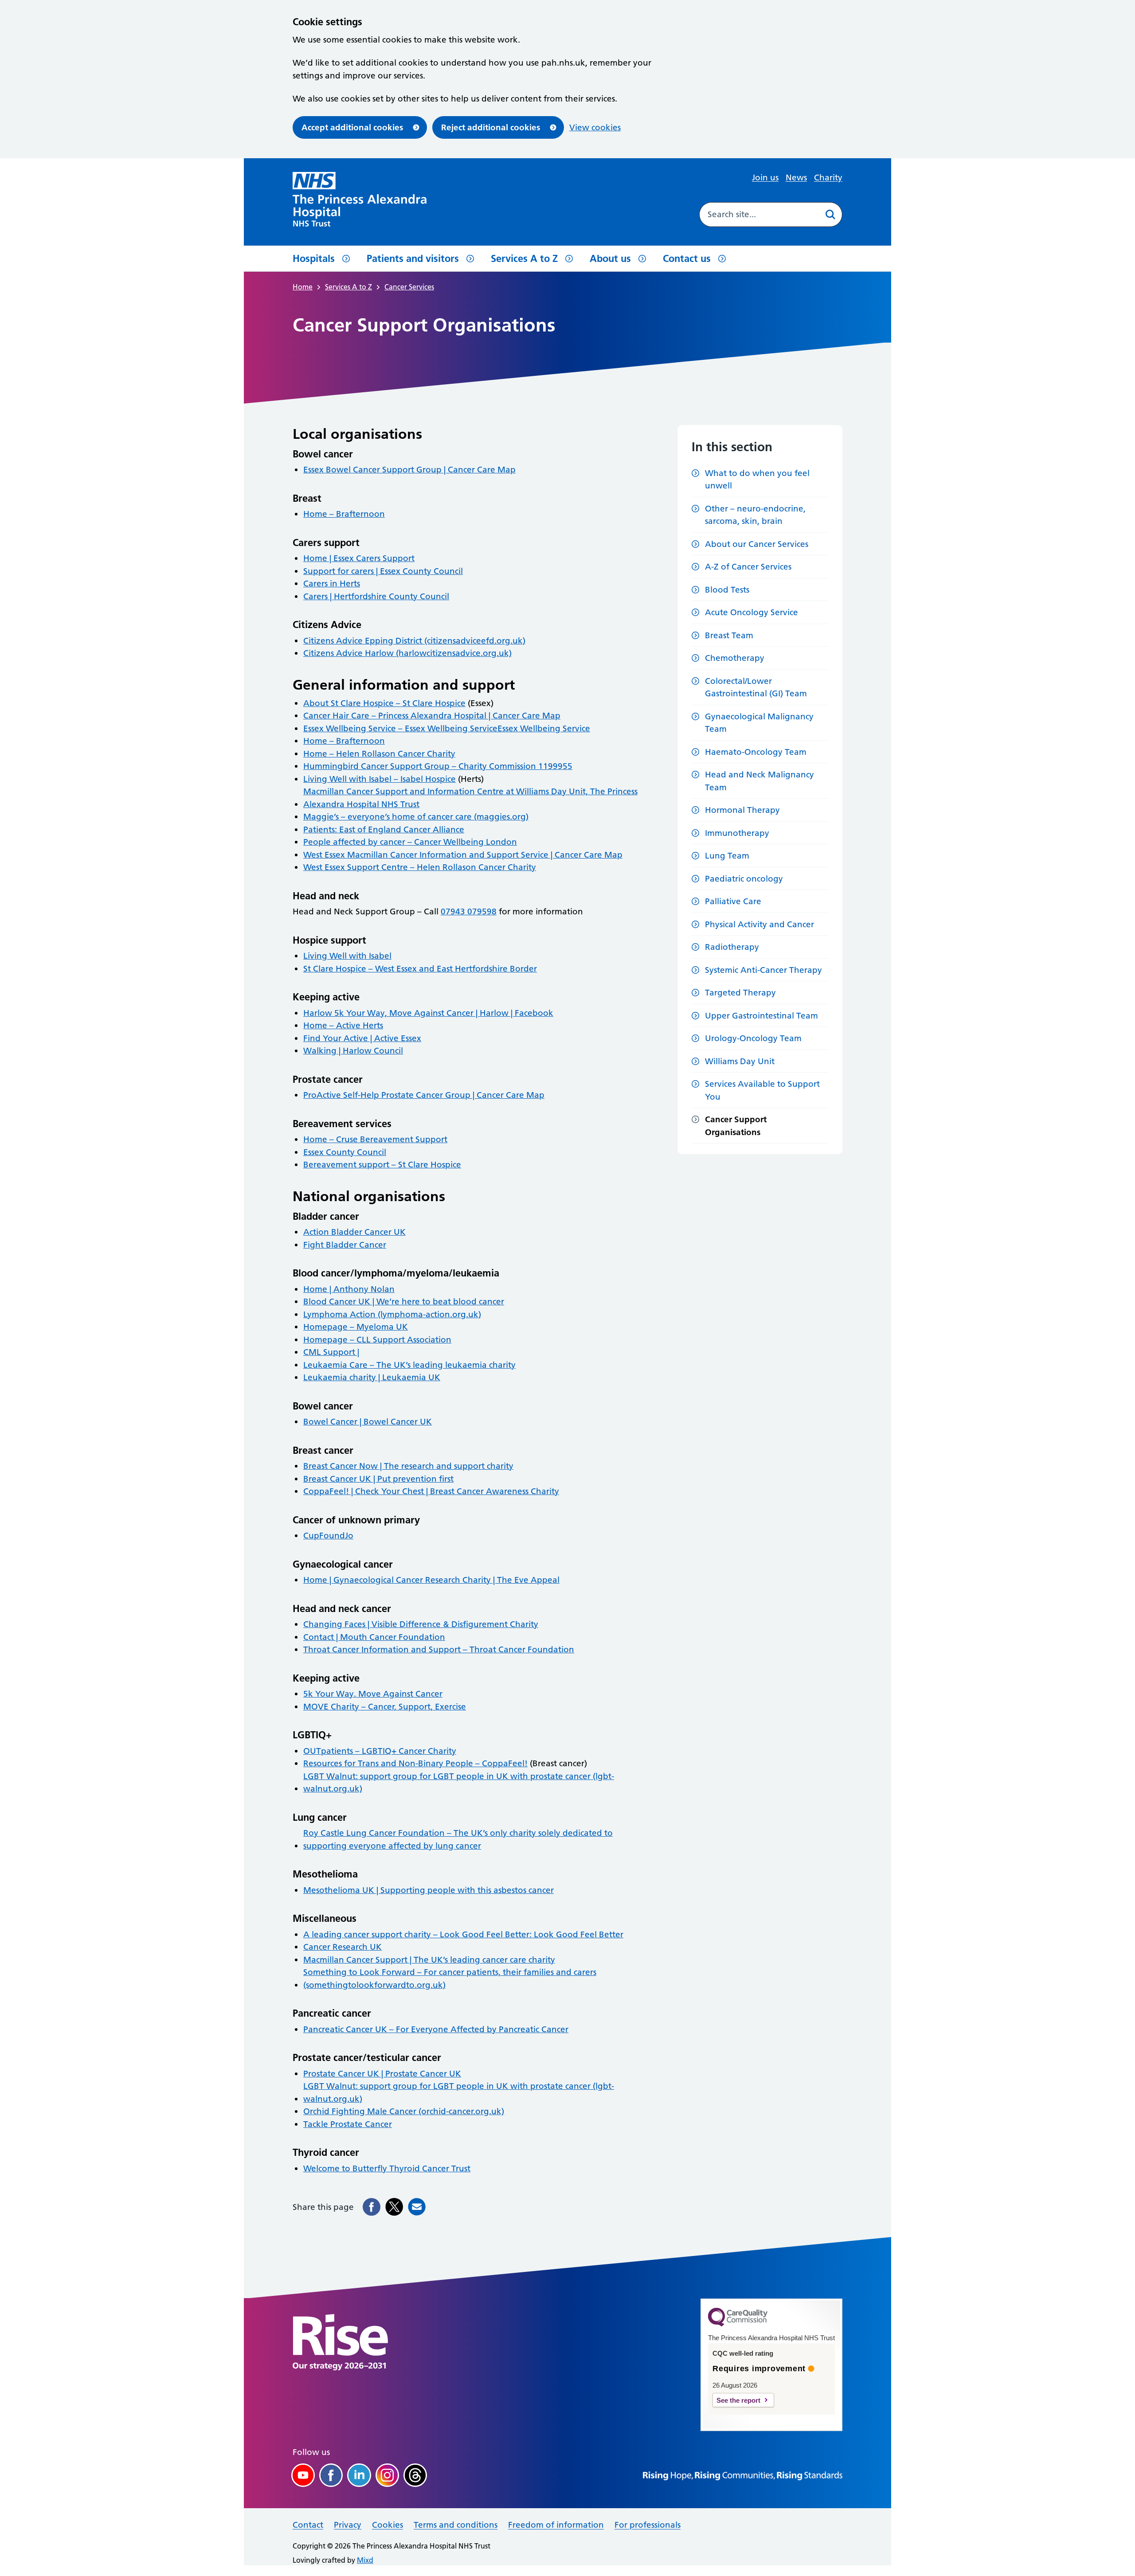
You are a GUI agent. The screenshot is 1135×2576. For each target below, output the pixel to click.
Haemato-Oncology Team (756, 752)
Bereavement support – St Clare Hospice (382, 1165)
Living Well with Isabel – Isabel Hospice (380, 779)
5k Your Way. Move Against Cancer (373, 1694)
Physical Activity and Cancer (759, 924)
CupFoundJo (328, 1536)
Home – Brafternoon (344, 514)
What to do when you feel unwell (757, 480)
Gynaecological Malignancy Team (759, 723)
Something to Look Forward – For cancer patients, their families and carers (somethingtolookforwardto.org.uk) (450, 1979)
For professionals (648, 2525)
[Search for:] (759, 215)
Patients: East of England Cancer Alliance (384, 829)
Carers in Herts (332, 584)
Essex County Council (345, 1152)
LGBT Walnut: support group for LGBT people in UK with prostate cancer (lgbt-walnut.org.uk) (459, 1783)
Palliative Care (733, 901)
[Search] (830, 215)
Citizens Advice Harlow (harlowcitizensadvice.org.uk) (407, 653)
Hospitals (314, 258)
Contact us (687, 258)
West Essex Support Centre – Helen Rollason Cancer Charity (420, 867)
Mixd (365, 2560)
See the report (738, 2400)
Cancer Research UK (342, 1947)
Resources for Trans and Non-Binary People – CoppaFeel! (415, 1763)
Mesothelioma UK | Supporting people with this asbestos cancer (429, 1890)
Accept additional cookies (352, 127)
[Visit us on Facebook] (331, 2475)
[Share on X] (394, 2207)
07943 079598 (469, 911)
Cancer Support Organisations (736, 1126)
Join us (765, 178)
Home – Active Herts (343, 1025)
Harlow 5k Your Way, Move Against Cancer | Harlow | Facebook (428, 1013)
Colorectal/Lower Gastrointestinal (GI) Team (756, 687)
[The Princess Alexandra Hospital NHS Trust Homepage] (360, 199)
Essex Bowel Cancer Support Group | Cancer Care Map (409, 470)
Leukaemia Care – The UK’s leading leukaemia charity (409, 1365)
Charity (828, 178)
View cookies (595, 127)
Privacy (348, 2525)
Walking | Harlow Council (353, 1051)
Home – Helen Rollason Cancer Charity (379, 754)
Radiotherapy (732, 947)
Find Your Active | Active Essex (362, 1038)
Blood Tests (727, 590)
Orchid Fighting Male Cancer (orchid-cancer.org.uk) (404, 2111)
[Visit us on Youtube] (303, 2475)
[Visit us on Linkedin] (359, 2475)
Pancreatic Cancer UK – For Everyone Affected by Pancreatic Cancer (436, 2029)
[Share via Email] (417, 2207)
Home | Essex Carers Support (359, 558)
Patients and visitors (413, 258)
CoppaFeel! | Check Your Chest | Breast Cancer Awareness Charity (431, 1491)
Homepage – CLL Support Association (377, 1340)
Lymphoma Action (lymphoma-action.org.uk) (392, 1314)
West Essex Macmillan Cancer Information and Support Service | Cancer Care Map (463, 855)
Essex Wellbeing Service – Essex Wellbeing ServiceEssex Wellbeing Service (447, 728)
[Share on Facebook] (372, 2207)
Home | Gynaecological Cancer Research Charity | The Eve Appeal (431, 1580)
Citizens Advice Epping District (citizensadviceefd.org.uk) (414, 641)
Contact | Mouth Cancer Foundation (374, 1637)
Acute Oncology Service (751, 612)
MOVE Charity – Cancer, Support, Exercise (385, 1707)
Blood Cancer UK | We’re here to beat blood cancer (404, 1302)
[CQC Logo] (738, 2324)
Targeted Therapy (740, 993)
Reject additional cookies (491, 127)
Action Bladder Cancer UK (354, 1232)
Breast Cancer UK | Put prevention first (378, 1479)
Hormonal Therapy (742, 810)
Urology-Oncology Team (753, 1038)
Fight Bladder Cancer (345, 1245)
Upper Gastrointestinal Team (761, 1016)
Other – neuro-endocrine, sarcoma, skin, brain (755, 515)
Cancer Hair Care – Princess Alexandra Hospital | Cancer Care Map (432, 716)
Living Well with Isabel (347, 956)
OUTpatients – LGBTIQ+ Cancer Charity (380, 1751)
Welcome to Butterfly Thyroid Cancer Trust (387, 2168)
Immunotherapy (737, 833)
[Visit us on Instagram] (387, 2475)
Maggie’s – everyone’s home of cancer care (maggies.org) (416, 817)
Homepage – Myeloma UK (356, 1327)
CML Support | (331, 1352)
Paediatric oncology (744, 879)
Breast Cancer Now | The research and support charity (408, 1466)
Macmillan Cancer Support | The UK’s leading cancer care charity (429, 1960)
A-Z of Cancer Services (748, 567)
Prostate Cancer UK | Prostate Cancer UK (382, 2074)
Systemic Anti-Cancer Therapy (763, 970)
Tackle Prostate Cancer (348, 2124)
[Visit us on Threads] (415, 2475)
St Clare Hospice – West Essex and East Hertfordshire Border (420, 969)
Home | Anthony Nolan (349, 1289)
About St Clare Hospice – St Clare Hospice (384, 703)
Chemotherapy (735, 658)
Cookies (387, 2525)
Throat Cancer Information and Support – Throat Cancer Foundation (439, 1649)
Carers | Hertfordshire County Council (376, 596)
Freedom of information (556, 2525)
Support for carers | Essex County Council (383, 571)
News (796, 178)
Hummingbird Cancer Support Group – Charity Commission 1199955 (438, 766)
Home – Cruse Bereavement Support (375, 1139)
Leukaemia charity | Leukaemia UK (372, 1377)
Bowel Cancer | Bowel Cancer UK (368, 1422)
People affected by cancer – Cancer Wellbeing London (410, 842)
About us (610, 258)
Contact (308, 2525)
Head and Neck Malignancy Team (759, 781)
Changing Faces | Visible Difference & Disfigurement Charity (421, 1624)
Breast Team (729, 635)
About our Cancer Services (757, 544)
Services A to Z (524, 258)
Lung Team (727, 856)
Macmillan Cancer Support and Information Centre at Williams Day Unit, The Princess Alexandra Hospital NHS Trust (470, 798)
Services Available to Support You (762, 1090)
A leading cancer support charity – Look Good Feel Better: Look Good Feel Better (463, 1934)
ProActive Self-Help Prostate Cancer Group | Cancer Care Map (424, 1095)
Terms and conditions (456, 2525)
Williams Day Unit (740, 1061)
